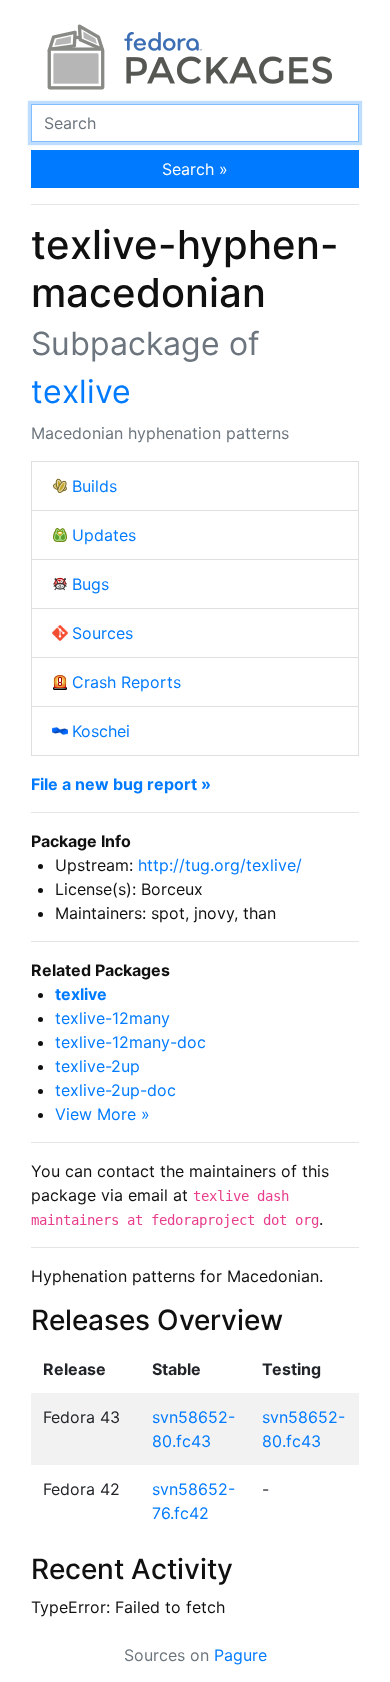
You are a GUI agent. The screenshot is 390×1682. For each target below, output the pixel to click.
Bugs (90, 584)
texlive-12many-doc (130, 1042)
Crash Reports (126, 682)
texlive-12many (112, 1018)
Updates (104, 535)
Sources (102, 633)
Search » (195, 169)
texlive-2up (97, 1066)
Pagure (240, 1655)
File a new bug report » (121, 784)
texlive (81, 391)
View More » (102, 1114)
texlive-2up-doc (115, 1090)
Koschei (101, 731)
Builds (94, 486)
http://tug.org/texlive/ (220, 865)
